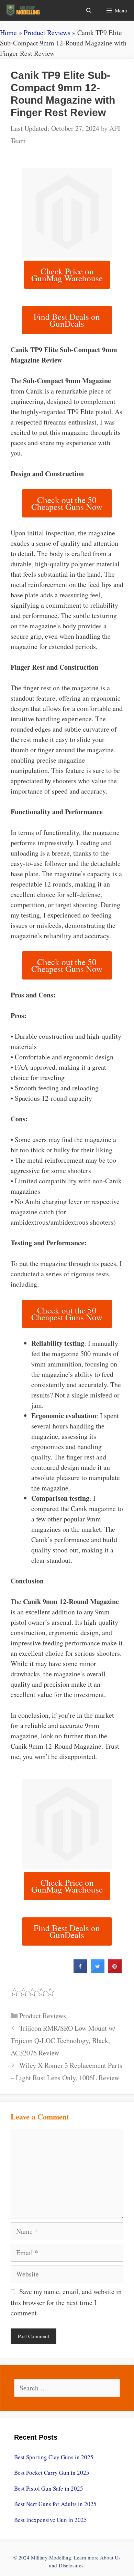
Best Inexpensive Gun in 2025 (51, 2520)
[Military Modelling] (24, 10)
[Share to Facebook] (80, 1971)
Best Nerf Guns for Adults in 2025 (55, 2504)
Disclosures (71, 2565)
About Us (110, 2557)
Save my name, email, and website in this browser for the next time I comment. (66, 2302)
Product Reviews (47, 33)
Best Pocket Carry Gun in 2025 (52, 2473)
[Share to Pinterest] (115, 1971)
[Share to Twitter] (98, 1971)
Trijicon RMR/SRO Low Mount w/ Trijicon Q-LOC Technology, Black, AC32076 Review (63, 2040)
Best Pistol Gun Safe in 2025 (49, 2488)
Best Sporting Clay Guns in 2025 (54, 2457)
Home (8, 33)
